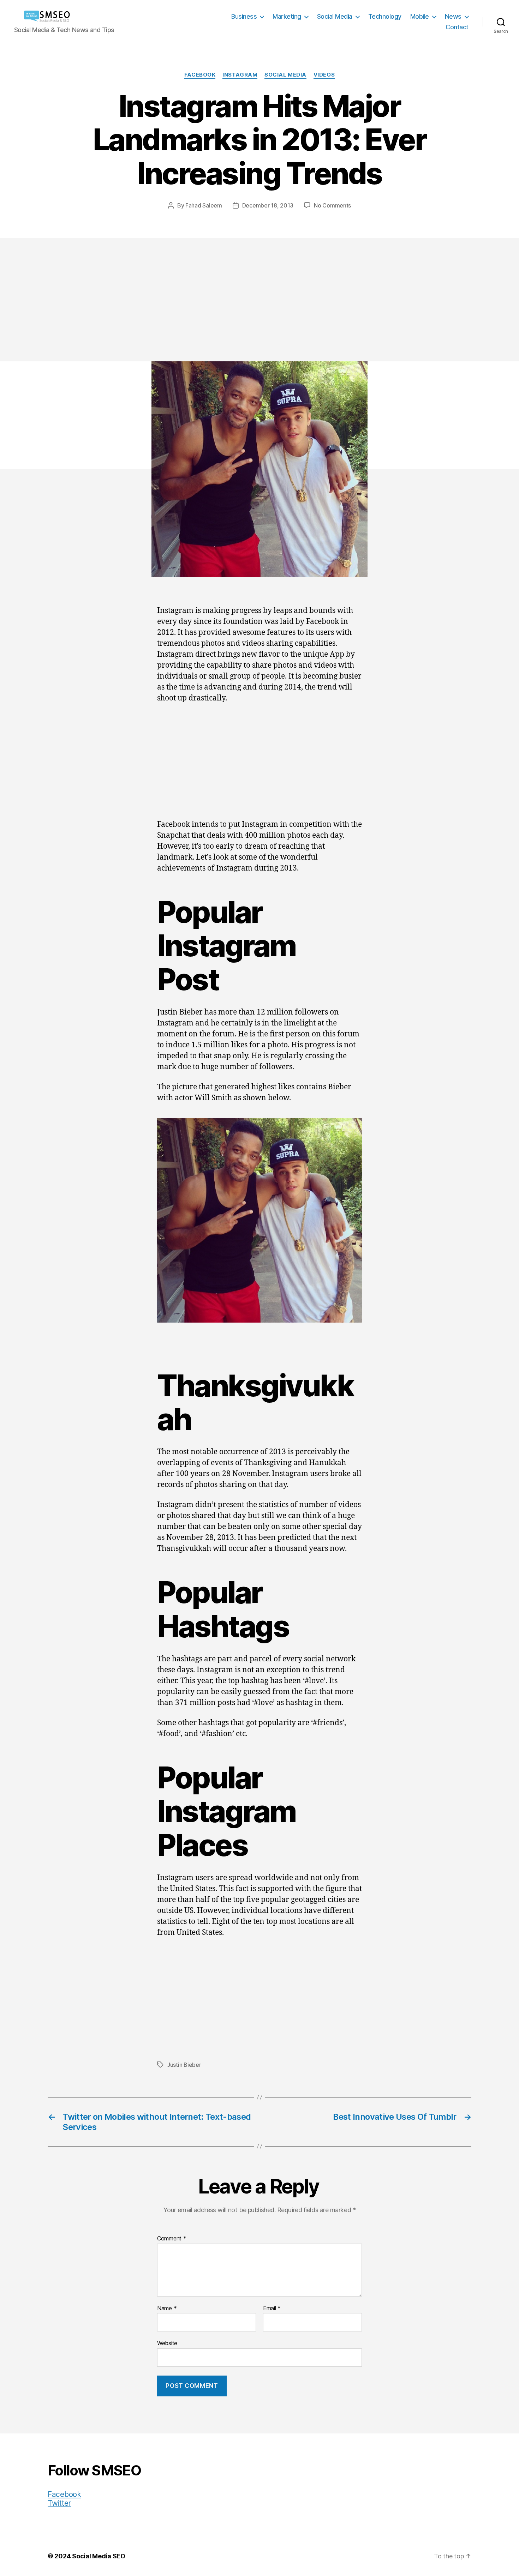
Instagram (240, 75)
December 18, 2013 (268, 205)
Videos (324, 75)
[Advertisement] (259, 308)
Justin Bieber (184, 2065)
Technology (385, 16)
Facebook (200, 75)
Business (244, 16)
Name (167, 2309)
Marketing (287, 16)
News (453, 16)
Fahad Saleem (204, 205)
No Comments (332, 205)
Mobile (420, 16)
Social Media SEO (99, 2556)
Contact (457, 27)
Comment (172, 2239)
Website (167, 2343)
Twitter (59, 2503)
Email (272, 2309)
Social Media (335, 16)
